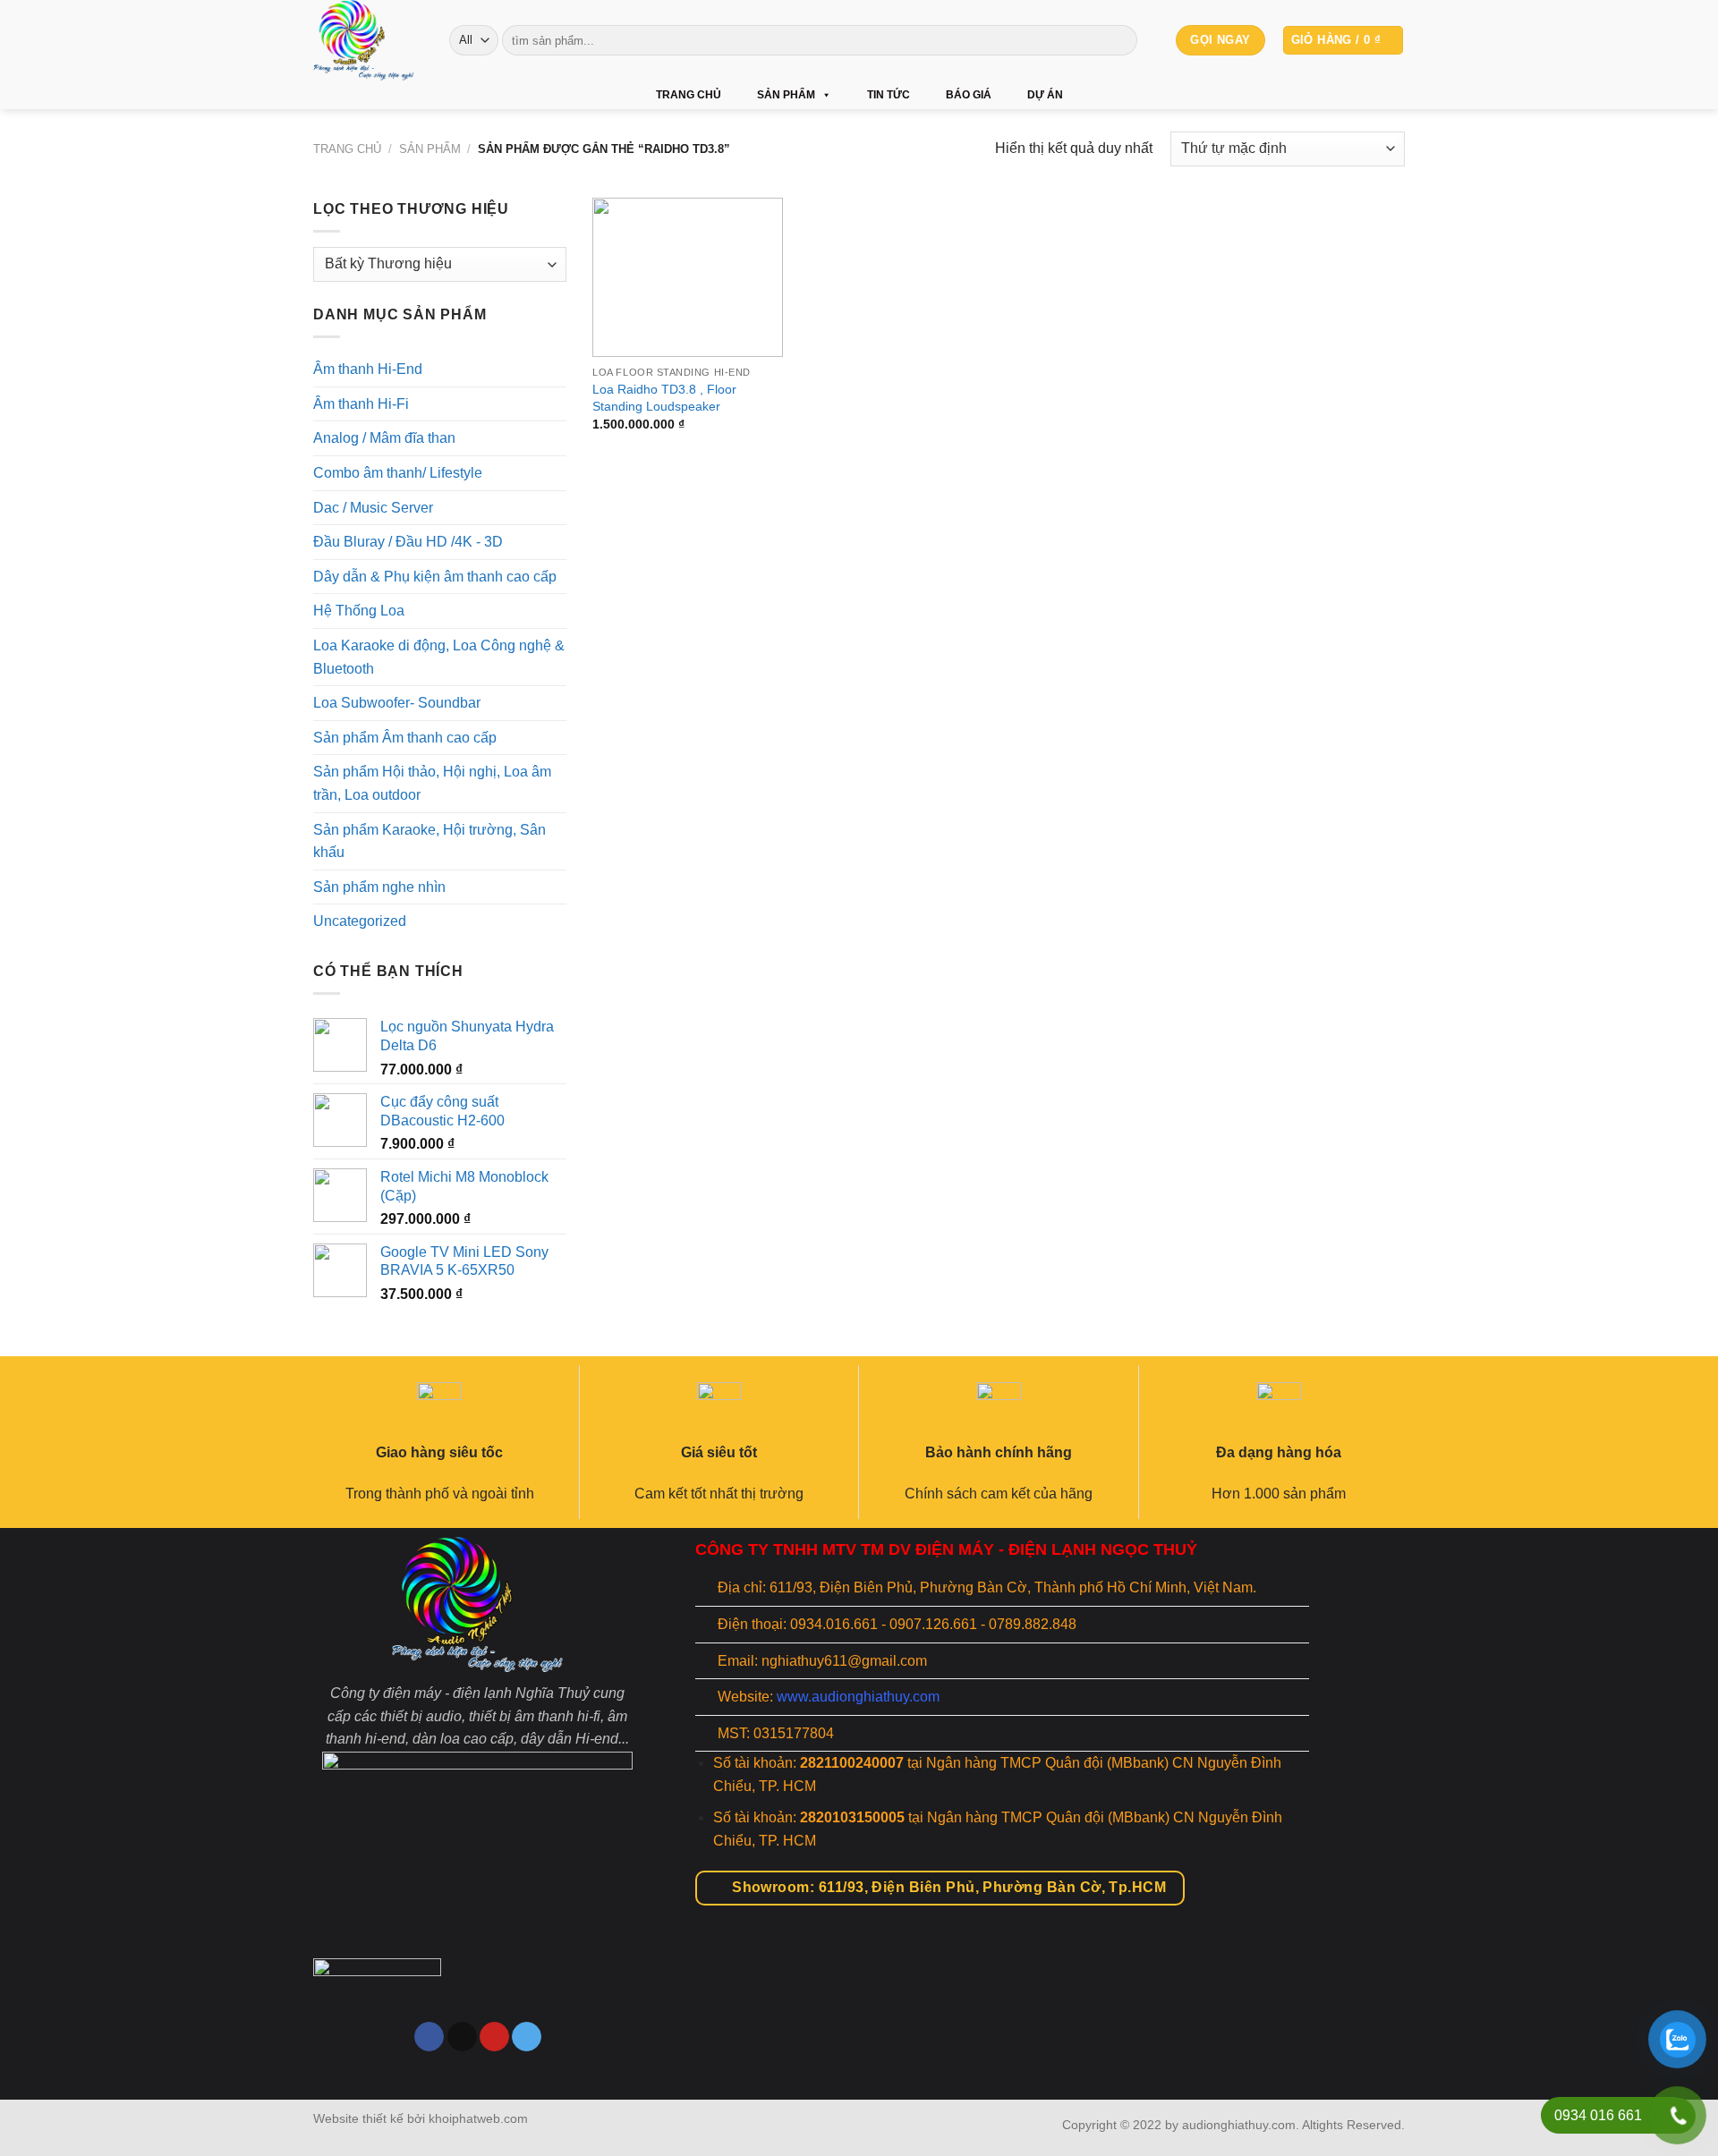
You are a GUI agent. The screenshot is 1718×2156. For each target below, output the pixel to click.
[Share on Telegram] (527, 2037)
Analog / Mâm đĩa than (384, 438)
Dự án (1045, 95)
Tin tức (889, 95)
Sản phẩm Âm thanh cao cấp (405, 738)
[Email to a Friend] (462, 2037)
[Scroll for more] (859, 2058)
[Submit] (1121, 40)
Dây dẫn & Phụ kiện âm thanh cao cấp (435, 577)
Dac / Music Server (373, 507)
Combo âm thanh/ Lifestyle (398, 473)
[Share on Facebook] (429, 2037)
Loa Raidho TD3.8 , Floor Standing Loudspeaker (664, 398)
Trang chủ (689, 95)
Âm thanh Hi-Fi (361, 404)
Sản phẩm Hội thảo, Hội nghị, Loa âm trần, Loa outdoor (432, 783)
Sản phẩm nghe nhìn (379, 887)
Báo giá (969, 95)
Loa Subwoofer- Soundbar (397, 703)
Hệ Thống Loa (359, 611)
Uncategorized (360, 921)
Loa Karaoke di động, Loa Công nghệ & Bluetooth (439, 657)
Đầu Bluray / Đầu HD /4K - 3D (408, 542)
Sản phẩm (786, 95)
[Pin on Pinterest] (494, 2037)
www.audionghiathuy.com (858, 1697)
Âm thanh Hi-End (368, 369)
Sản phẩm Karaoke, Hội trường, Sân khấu (429, 840)
